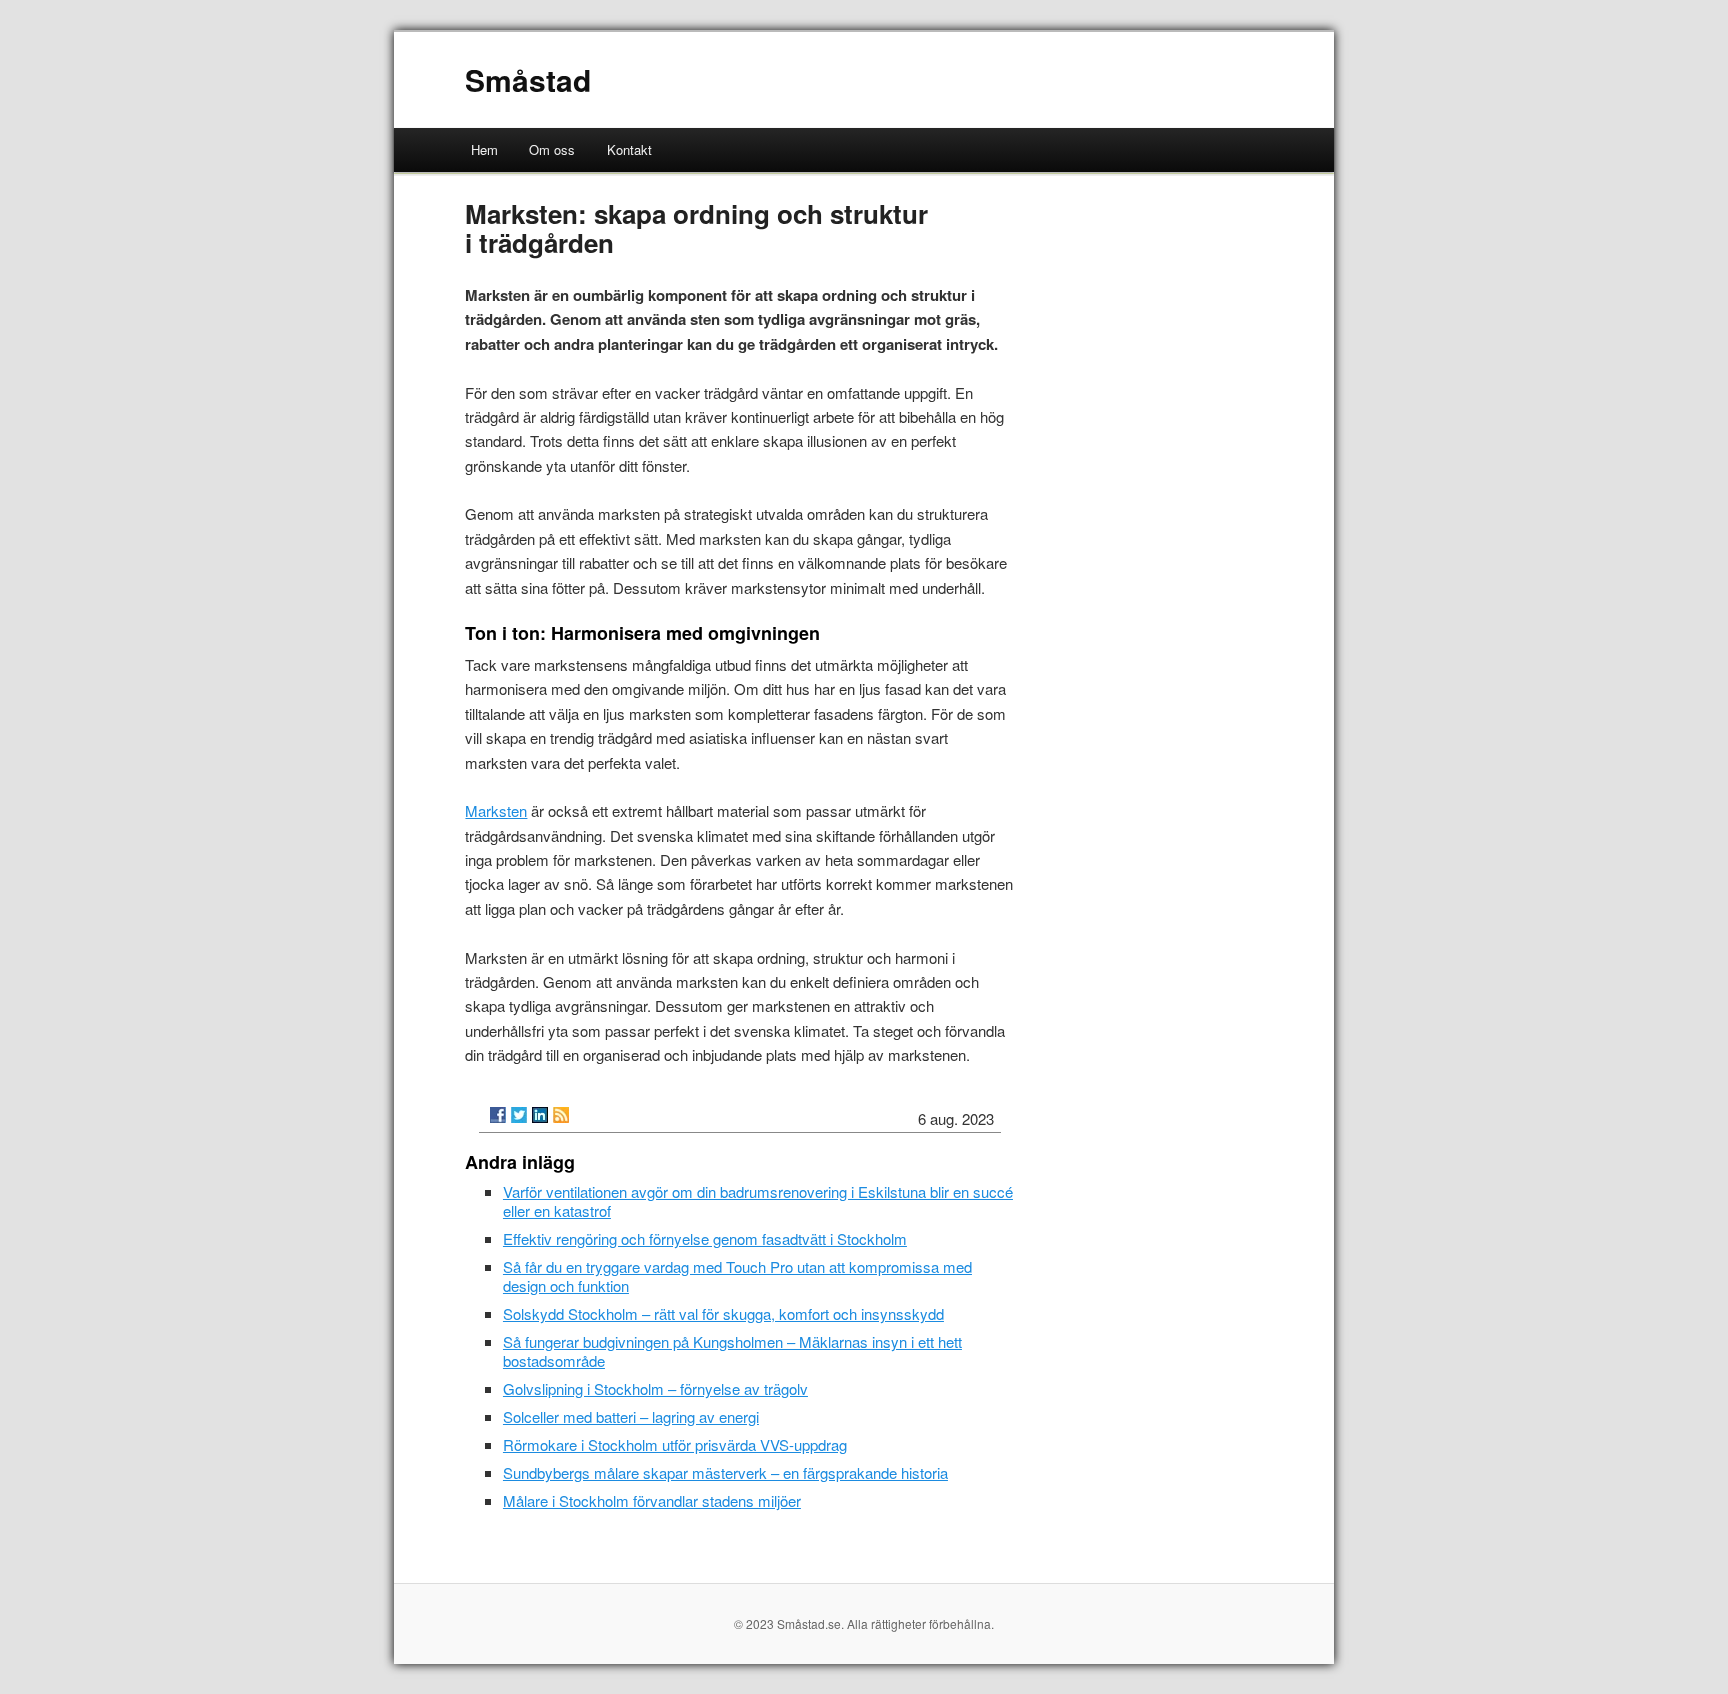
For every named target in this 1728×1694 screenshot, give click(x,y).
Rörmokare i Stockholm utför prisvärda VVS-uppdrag (675, 1444)
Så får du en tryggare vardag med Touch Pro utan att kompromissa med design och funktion (737, 1276)
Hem (484, 149)
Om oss (552, 149)
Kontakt (629, 149)
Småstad (528, 79)
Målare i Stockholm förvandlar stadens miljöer (652, 1500)
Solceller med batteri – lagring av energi (631, 1416)
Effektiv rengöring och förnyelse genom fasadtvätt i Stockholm (705, 1238)
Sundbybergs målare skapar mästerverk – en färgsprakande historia (725, 1472)
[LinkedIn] (540, 1115)
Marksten (496, 810)
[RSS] (561, 1115)
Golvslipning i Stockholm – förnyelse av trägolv (655, 1388)
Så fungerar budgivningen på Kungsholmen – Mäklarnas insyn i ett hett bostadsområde (732, 1351)
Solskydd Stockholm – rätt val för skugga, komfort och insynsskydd (723, 1313)
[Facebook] (498, 1115)
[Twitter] (519, 1115)
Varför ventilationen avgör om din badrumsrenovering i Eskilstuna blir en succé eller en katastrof (758, 1201)
